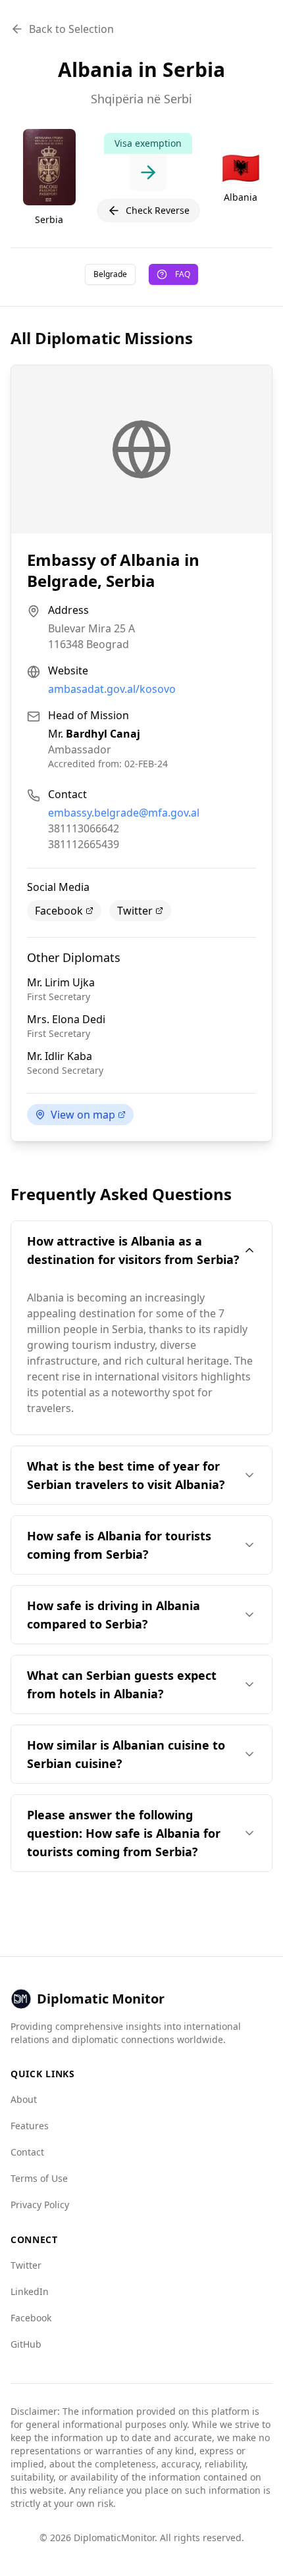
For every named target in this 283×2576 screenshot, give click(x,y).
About (24, 2099)
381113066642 (84, 828)
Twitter (135, 911)
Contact (27, 2152)
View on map (83, 1115)
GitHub (26, 2344)
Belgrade (110, 274)
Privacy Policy (40, 2205)
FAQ (183, 274)
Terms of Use (39, 2178)
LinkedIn (30, 2291)
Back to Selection (71, 29)
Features (30, 2126)
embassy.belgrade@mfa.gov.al (124, 813)
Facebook (59, 911)
